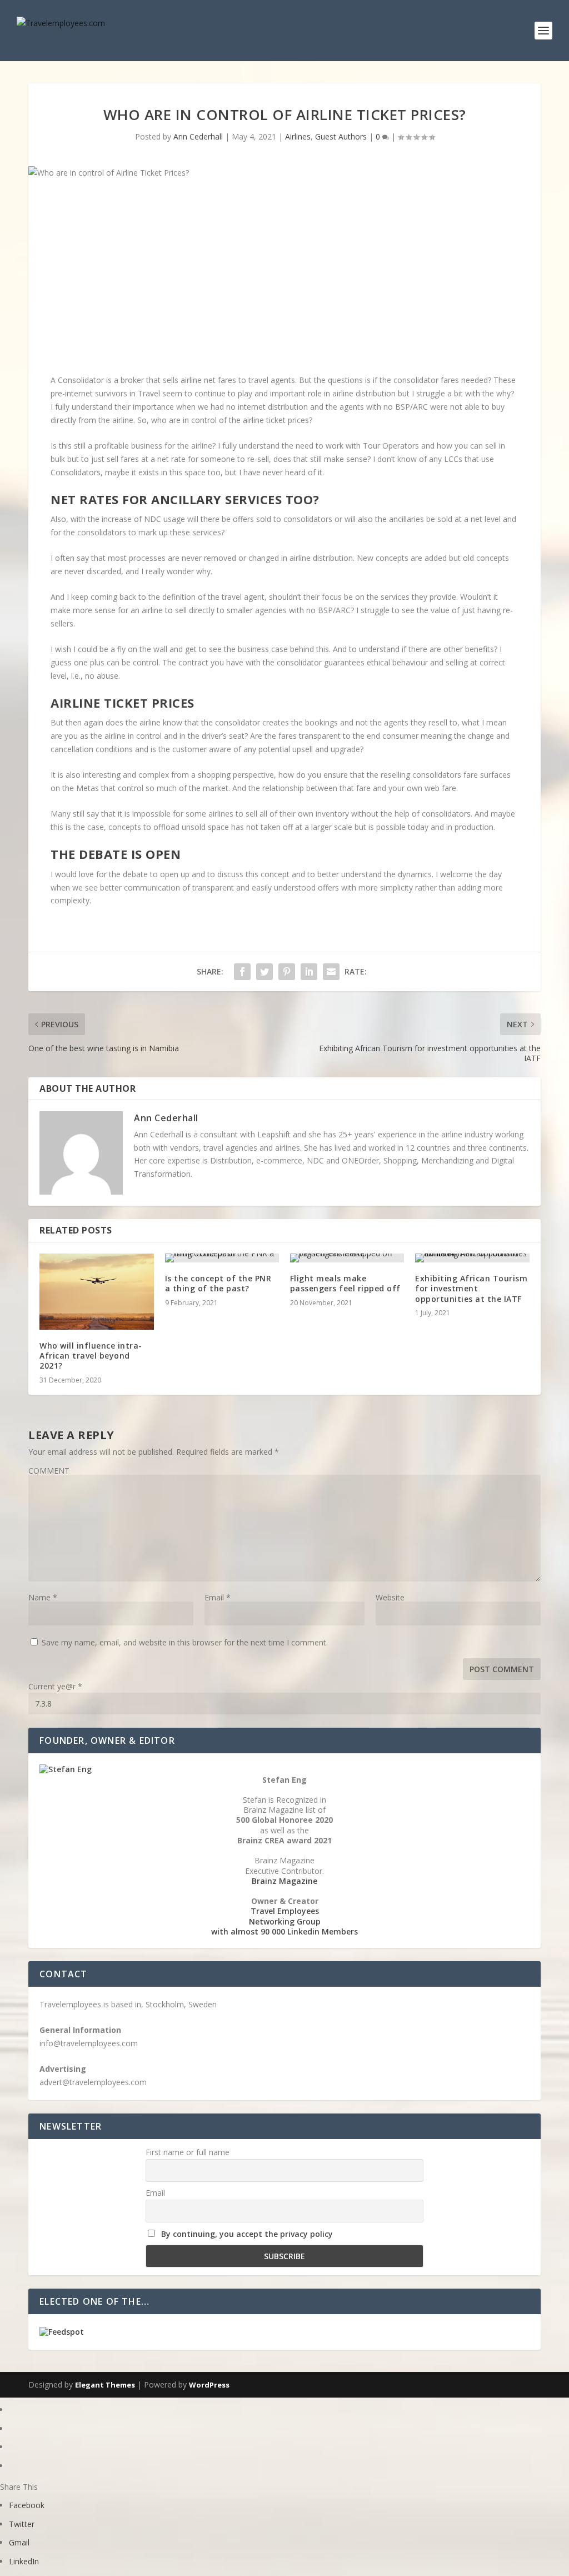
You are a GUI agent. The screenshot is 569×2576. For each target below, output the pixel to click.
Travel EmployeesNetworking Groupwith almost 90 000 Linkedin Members (284, 1921)
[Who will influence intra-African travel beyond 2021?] (96, 1292)
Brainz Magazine (284, 1881)
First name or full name (188, 2152)
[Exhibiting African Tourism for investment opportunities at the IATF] (472, 1258)
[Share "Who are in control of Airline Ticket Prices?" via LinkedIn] (309, 972)
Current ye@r (55, 1686)
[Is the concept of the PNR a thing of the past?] (222, 1258)
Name (43, 1597)
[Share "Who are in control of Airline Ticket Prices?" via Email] (331, 972)
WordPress (209, 2385)
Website (390, 1597)
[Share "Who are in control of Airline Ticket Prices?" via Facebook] (242, 972)
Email (218, 1597)
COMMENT (49, 1471)
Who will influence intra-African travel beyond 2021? (91, 1356)
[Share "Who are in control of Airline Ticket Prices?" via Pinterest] (287, 972)
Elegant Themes (105, 2385)
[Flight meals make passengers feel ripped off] (347, 1258)
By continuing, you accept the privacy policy (247, 2234)
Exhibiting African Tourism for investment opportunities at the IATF (471, 1288)
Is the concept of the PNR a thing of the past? (218, 1283)
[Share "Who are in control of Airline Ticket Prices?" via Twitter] (264, 972)
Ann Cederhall (198, 136)
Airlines (298, 136)
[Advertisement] (284, 279)
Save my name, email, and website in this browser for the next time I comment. (185, 1642)
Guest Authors (341, 136)
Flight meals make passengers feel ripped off (345, 1283)
